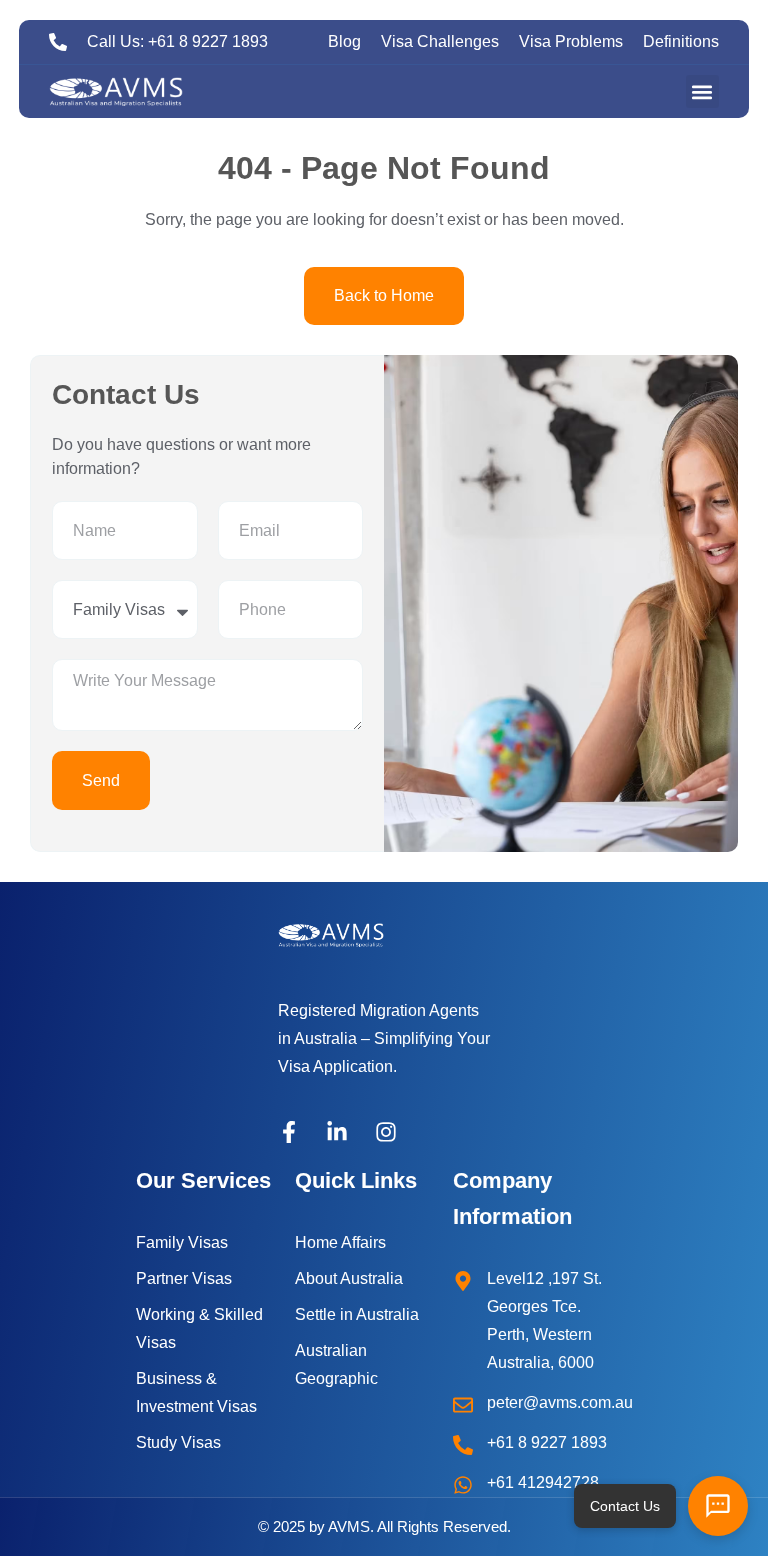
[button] (702, 91)
